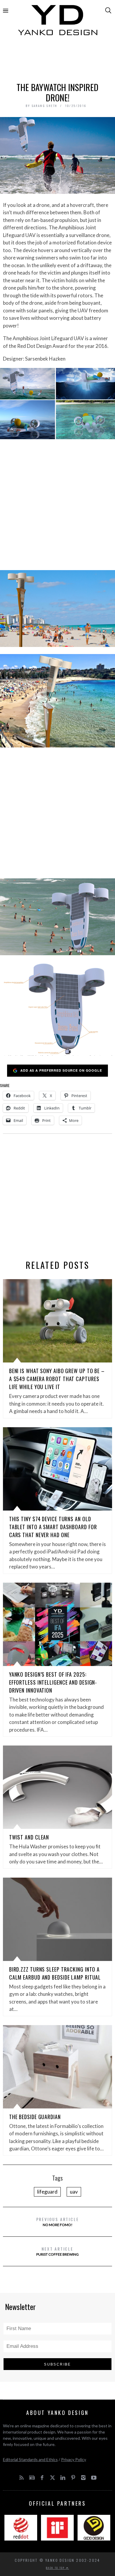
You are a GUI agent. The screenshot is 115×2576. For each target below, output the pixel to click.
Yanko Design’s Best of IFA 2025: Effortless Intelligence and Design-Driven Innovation (53, 1682)
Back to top (56, 2568)
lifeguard (47, 2192)
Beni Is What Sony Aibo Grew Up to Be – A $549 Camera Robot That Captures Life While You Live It (57, 1379)
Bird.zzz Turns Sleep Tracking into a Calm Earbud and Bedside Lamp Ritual (55, 1973)
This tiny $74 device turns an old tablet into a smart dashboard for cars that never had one (53, 1527)
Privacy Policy (74, 2459)
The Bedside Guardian (35, 2117)
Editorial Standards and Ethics (30, 2459)
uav (74, 2192)
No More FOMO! (58, 2221)
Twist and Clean (29, 1837)
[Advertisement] (58, 61)
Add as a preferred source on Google (61, 1070)
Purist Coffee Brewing (57, 2251)
